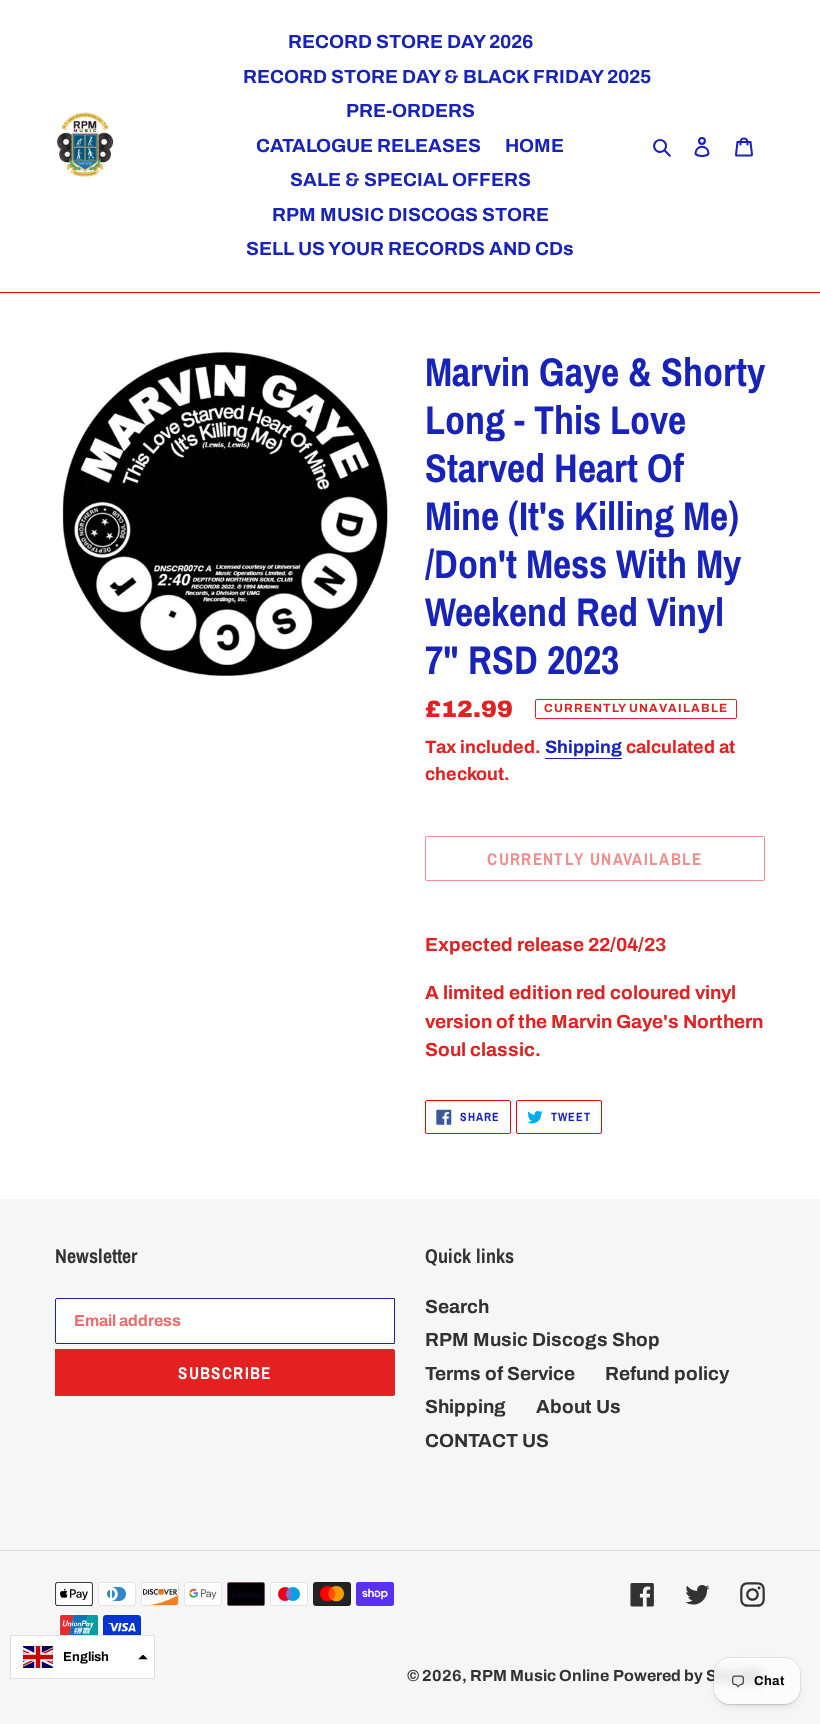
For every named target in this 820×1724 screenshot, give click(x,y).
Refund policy (667, 1373)
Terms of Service (500, 1373)
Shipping (583, 747)
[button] (82, 1657)
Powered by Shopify (689, 1675)
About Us (578, 1406)
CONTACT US (487, 1440)
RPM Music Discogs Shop (542, 1339)
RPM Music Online (539, 1675)
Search (457, 1306)
